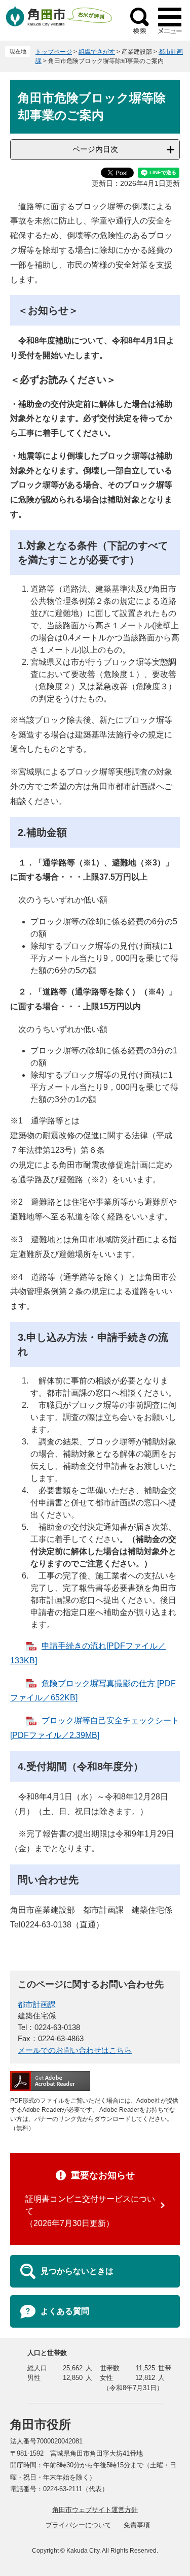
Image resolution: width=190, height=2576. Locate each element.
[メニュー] (170, 20)
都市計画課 (37, 2004)
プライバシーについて (79, 2525)
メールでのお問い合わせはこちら (75, 2050)
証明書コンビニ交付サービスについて (90, 2205)
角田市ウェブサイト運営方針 (95, 2510)
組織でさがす (97, 52)
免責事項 (137, 2525)
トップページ (54, 52)
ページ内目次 (95, 149)
